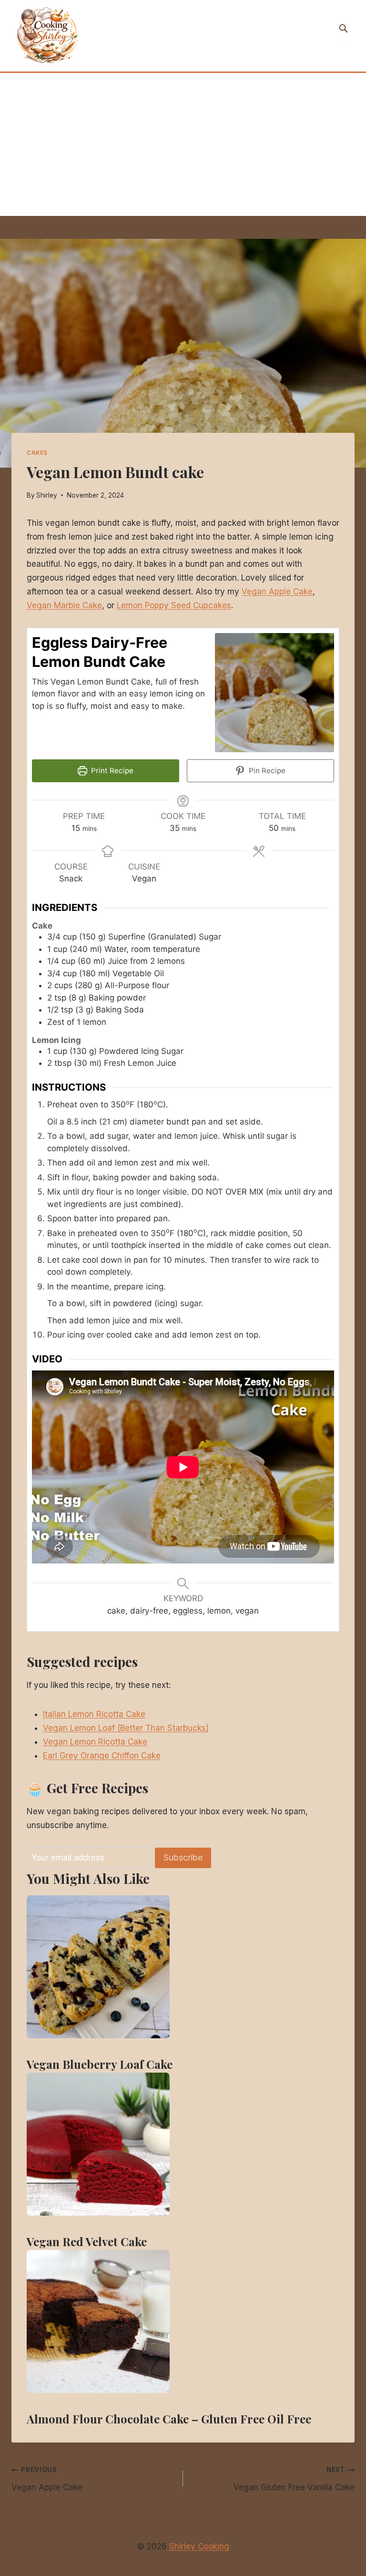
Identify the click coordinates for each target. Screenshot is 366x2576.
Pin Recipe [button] (266, 771)
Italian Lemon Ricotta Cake (94, 1714)
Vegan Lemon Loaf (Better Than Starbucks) (126, 1728)
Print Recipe (111, 771)
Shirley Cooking (199, 2546)
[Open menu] (341, 45)
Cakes (37, 453)
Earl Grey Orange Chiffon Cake (102, 1756)
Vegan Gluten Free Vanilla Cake (294, 2479)
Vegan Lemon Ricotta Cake (95, 1742)
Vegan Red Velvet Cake (87, 2241)
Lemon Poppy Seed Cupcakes (174, 605)
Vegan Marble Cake (64, 605)
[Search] (343, 28)
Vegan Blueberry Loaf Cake (100, 2064)
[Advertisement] (183, 144)
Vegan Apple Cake (277, 592)
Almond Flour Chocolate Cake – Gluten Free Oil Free (169, 2419)
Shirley (47, 495)
